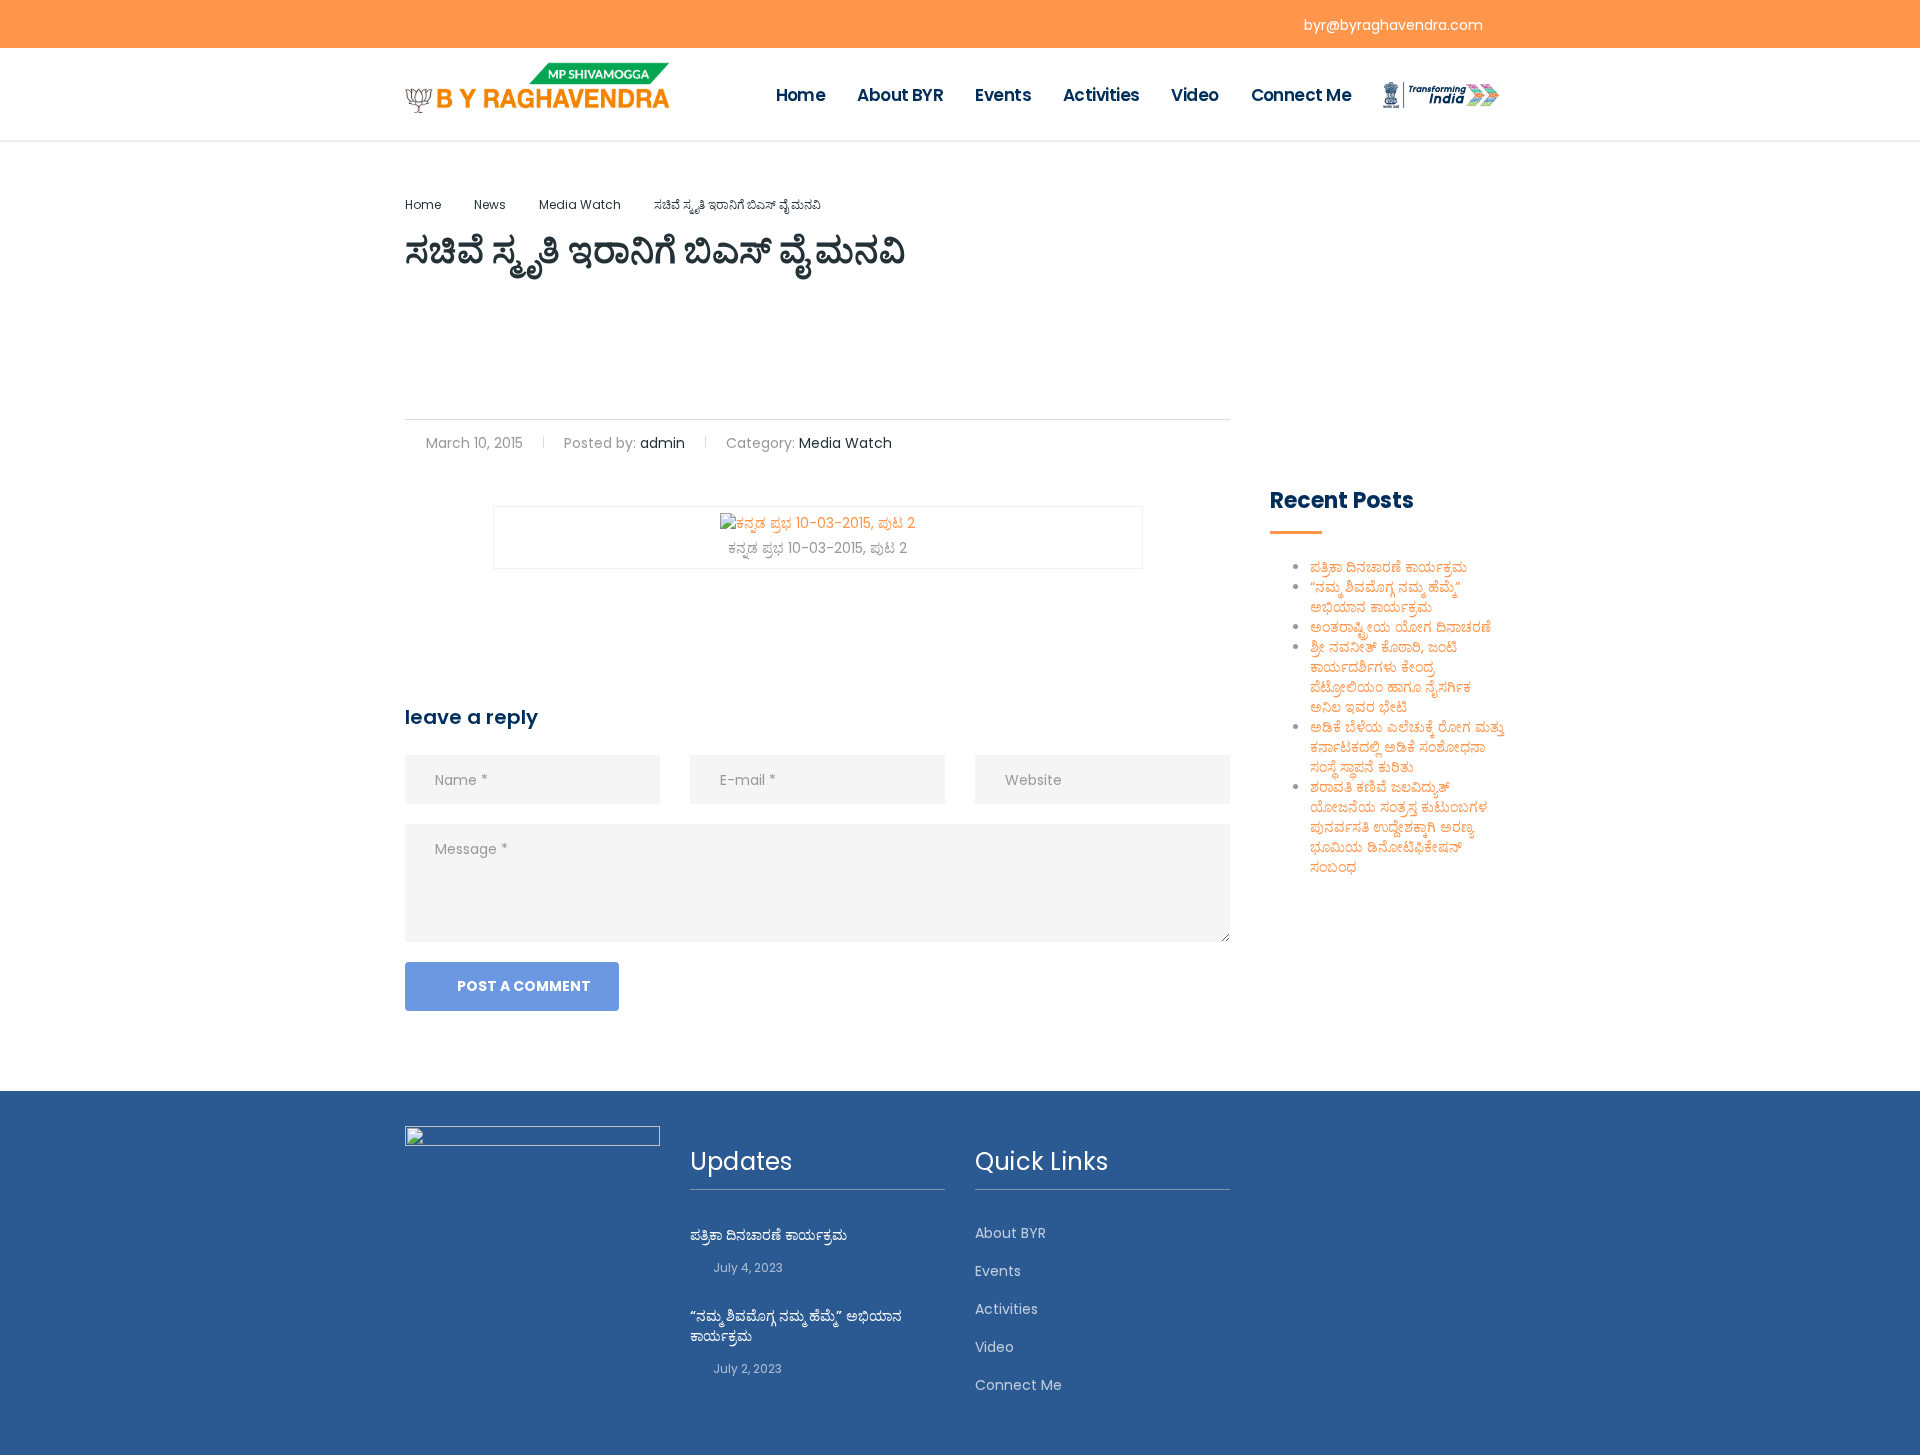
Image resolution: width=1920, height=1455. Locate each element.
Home (801, 95)
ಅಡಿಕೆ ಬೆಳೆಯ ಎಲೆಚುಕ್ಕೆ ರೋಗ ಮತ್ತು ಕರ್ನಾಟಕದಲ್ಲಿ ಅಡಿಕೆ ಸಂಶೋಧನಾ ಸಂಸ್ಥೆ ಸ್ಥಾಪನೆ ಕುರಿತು (1407, 747)
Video (1194, 95)
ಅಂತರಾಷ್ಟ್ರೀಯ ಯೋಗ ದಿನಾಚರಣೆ (1400, 627)
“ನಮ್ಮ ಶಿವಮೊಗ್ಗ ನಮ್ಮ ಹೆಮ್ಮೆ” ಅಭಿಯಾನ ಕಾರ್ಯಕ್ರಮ (1385, 597)
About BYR (900, 95)
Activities (1101, 95)
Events (1003, 95)
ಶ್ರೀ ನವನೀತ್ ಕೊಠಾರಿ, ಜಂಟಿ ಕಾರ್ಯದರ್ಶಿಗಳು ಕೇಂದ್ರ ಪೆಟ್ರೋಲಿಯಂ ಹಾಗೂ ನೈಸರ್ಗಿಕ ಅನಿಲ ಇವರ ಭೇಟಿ (1390, 677)
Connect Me (1301, 95)
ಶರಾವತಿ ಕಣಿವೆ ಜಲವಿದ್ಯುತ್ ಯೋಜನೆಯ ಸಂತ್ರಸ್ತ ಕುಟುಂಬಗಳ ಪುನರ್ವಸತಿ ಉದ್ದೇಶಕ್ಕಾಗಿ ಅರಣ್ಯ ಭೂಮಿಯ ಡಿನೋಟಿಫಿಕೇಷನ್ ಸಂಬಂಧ (1398, 827)
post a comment (524, 986)
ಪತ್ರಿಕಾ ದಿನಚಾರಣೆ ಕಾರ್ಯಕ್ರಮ (1388, 567)
